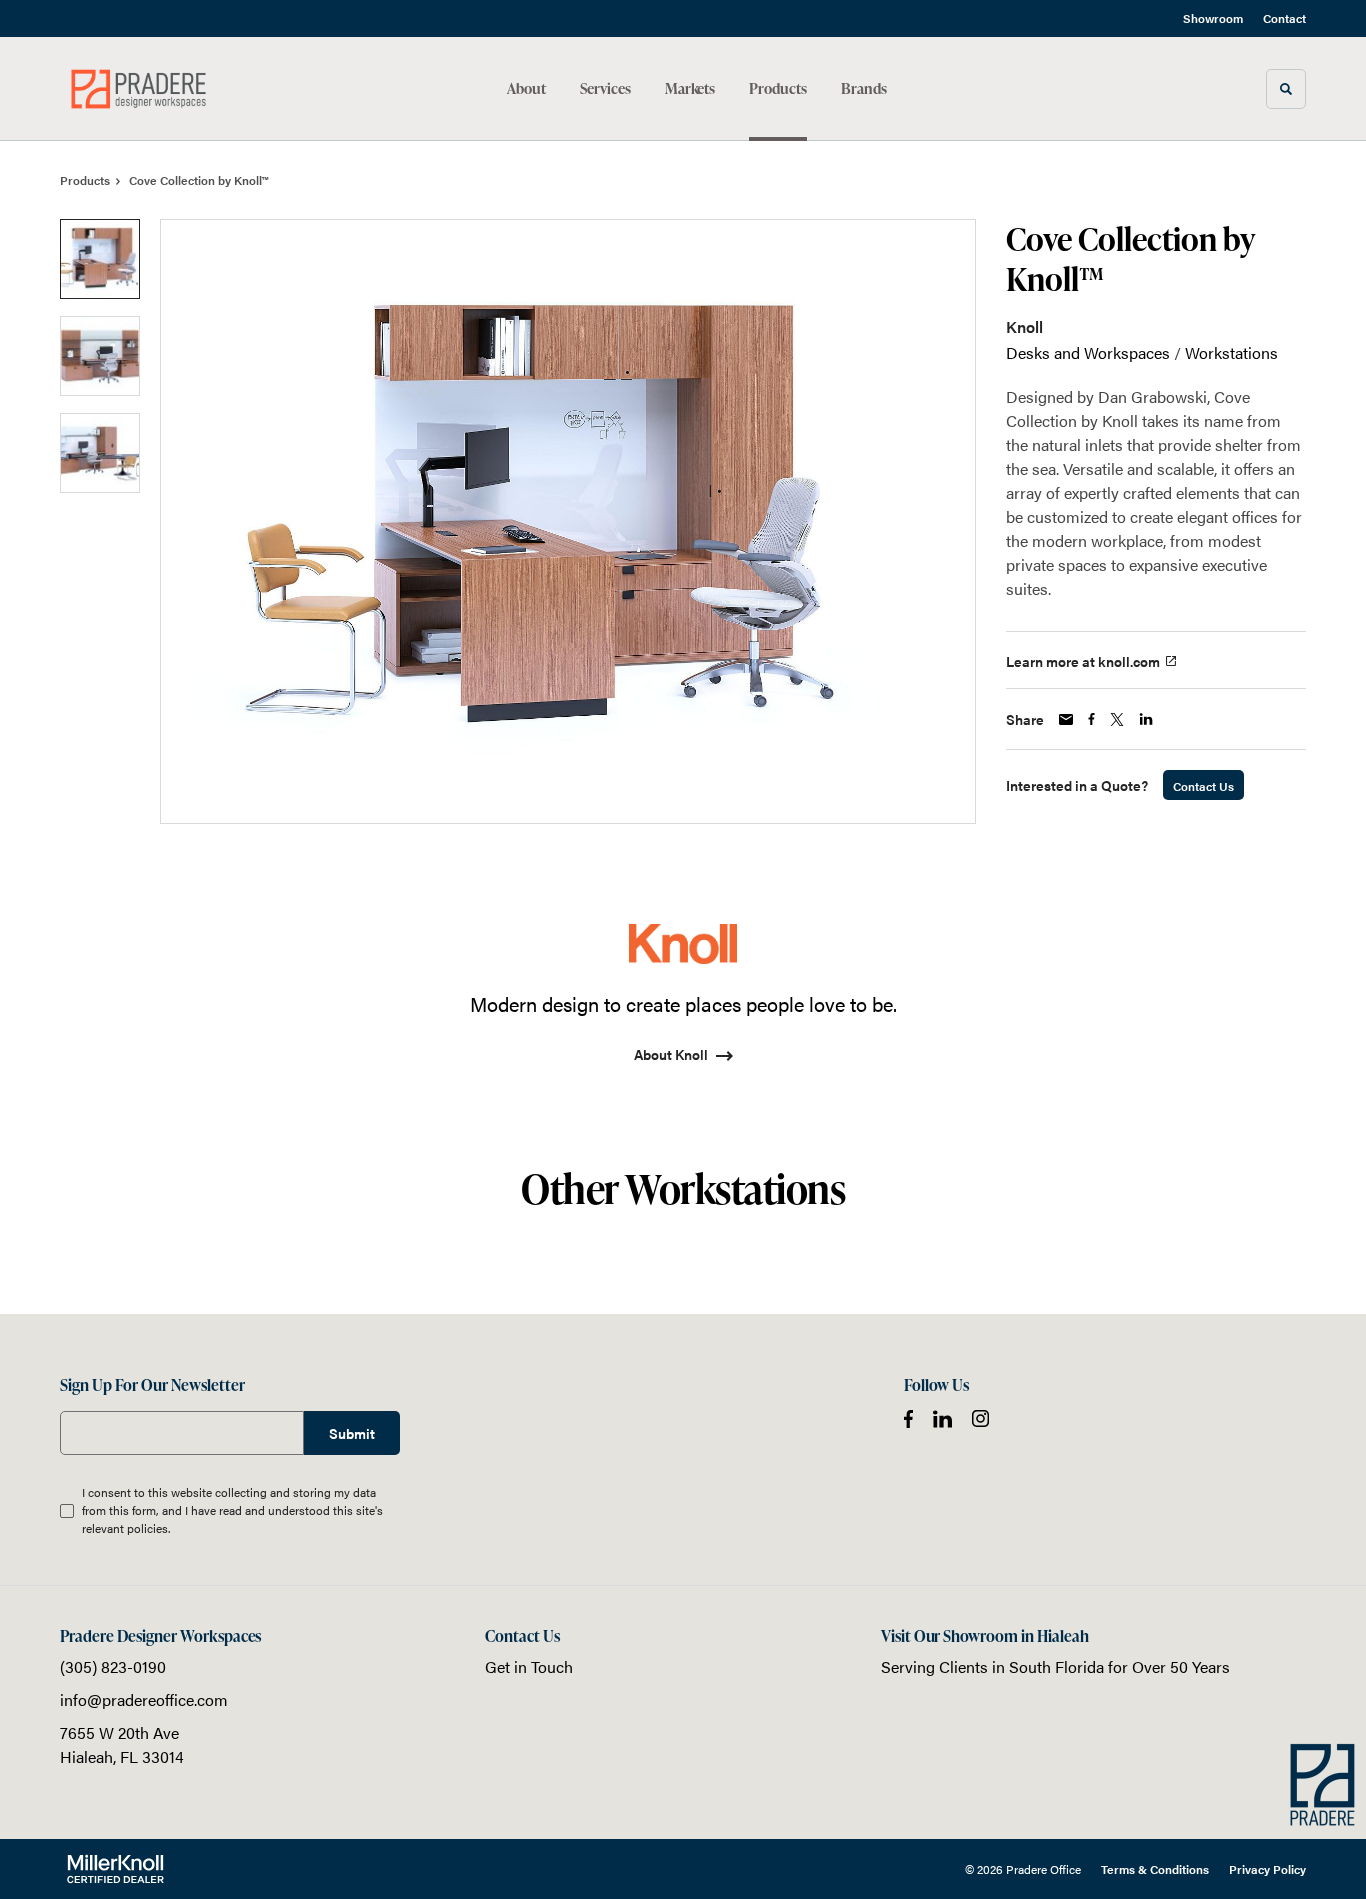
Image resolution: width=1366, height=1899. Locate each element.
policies (147, 1528)
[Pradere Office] (148, 89)
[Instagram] (980, 1418)
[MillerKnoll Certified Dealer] (115, 1869)
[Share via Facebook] (1091, 719)
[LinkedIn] (942, 1419)
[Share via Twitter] (1117, 719)
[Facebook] (908, 1419)
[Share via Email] (1066, 719)
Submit (352, 1433)
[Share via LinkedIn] (1146, 719)
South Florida (1056, 1666)
